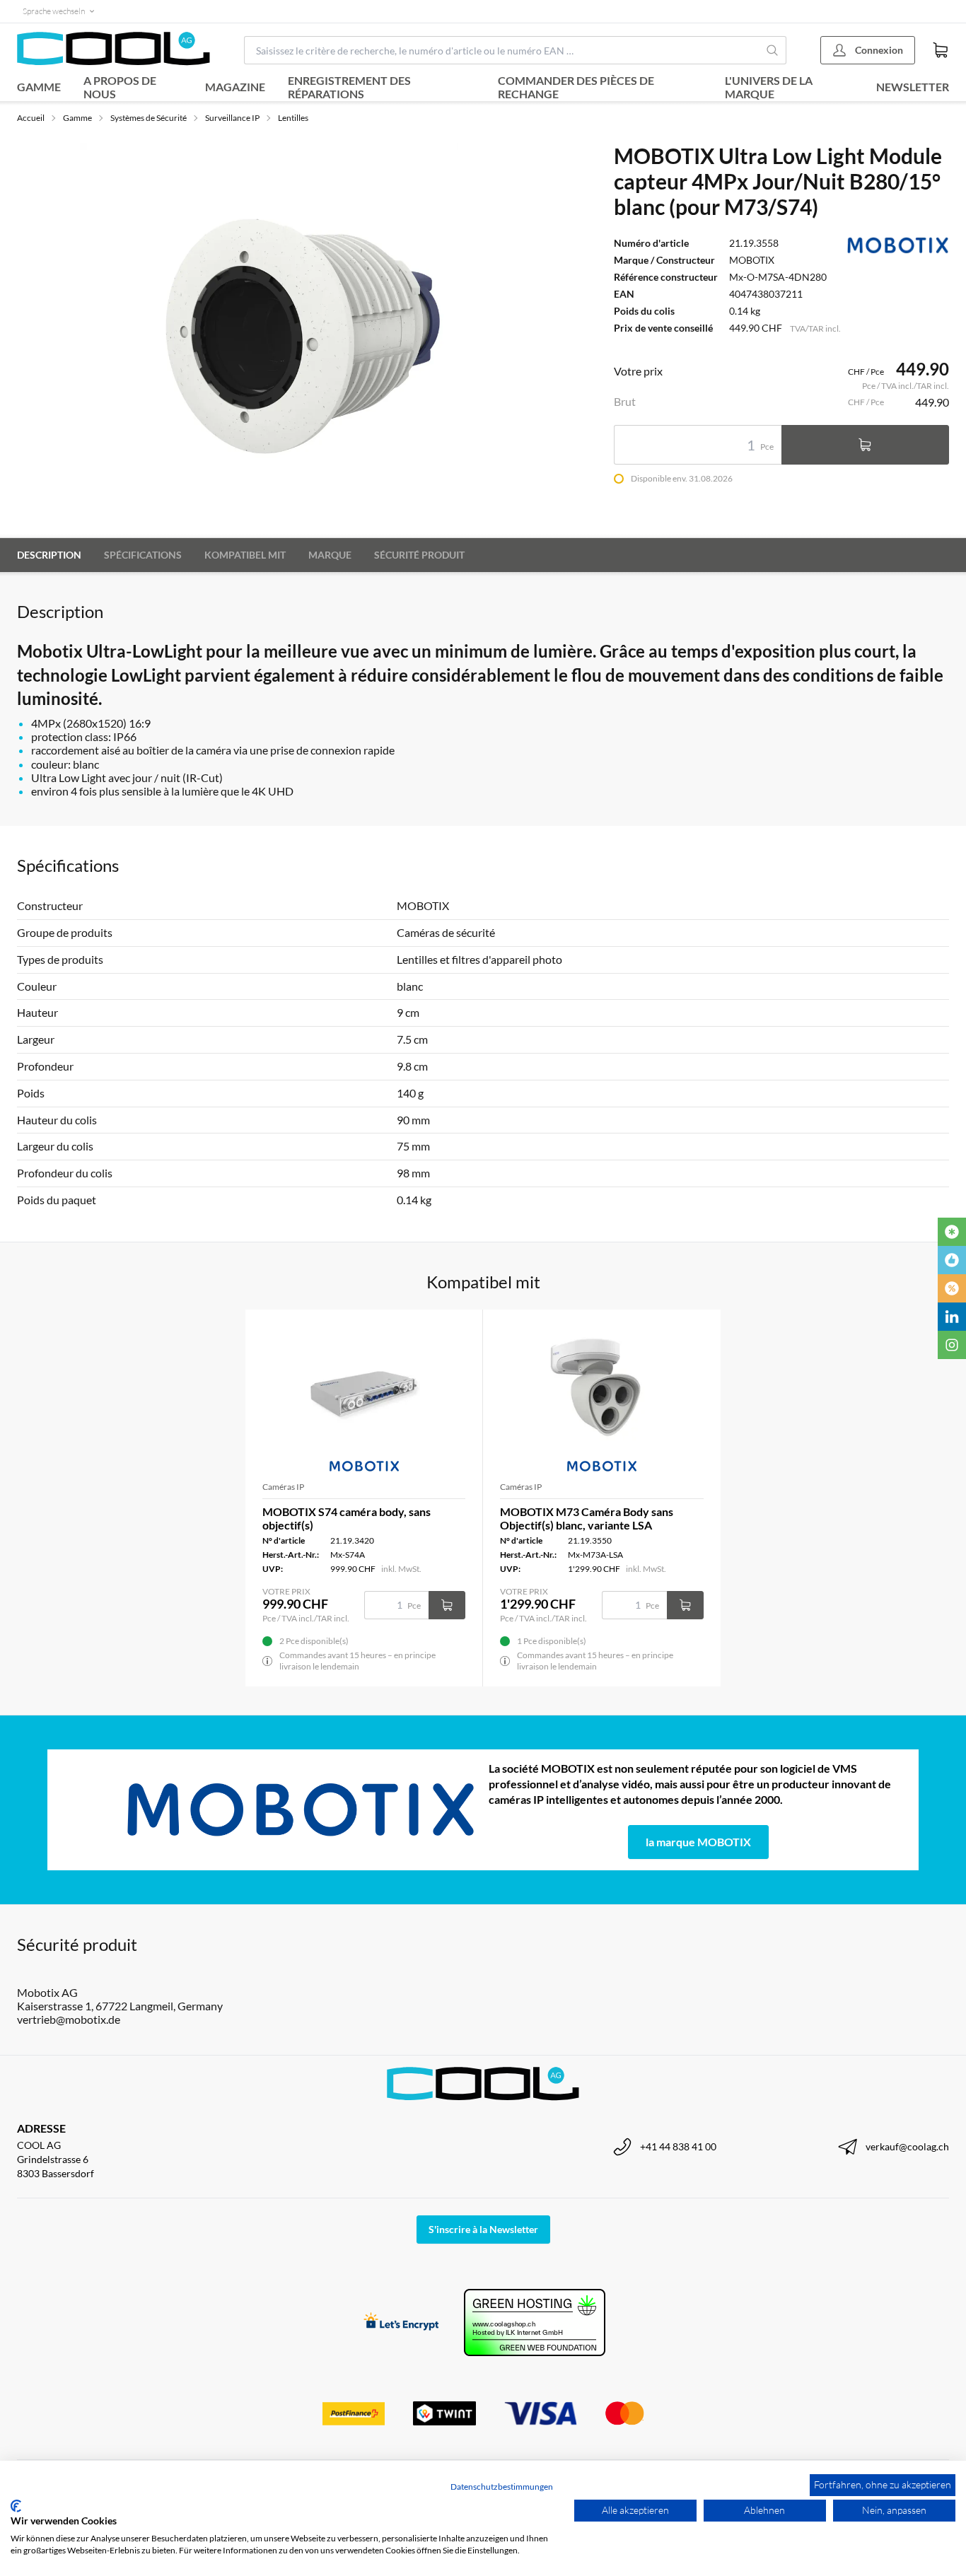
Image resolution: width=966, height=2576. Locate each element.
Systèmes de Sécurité (149, 118)
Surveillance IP (232, 118)
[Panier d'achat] (941, 50)
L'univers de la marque (769, 87)
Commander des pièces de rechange (576, 87)
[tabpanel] (269, 332)
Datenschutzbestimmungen (502, 2487)
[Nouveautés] (952, 1232)
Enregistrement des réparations (349, 87)
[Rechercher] (773, 50)
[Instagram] (952, 1345)
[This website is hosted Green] (535, 2323)
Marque (330, 555)
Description (49, 555)
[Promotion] (952, 1288)
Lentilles (293, 118)
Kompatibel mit (245, 555)
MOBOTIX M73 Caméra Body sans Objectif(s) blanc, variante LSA (587, 1518)
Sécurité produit (419, 555)
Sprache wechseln (54, 11)
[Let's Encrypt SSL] (401, 2323)
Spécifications (143, 555)
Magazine (235, 87)
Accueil (31, 118)
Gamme (39, 87)
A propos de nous (120, 87)
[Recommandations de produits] (952, 1260)
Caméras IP (283, 1487)
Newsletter (913, 87)
